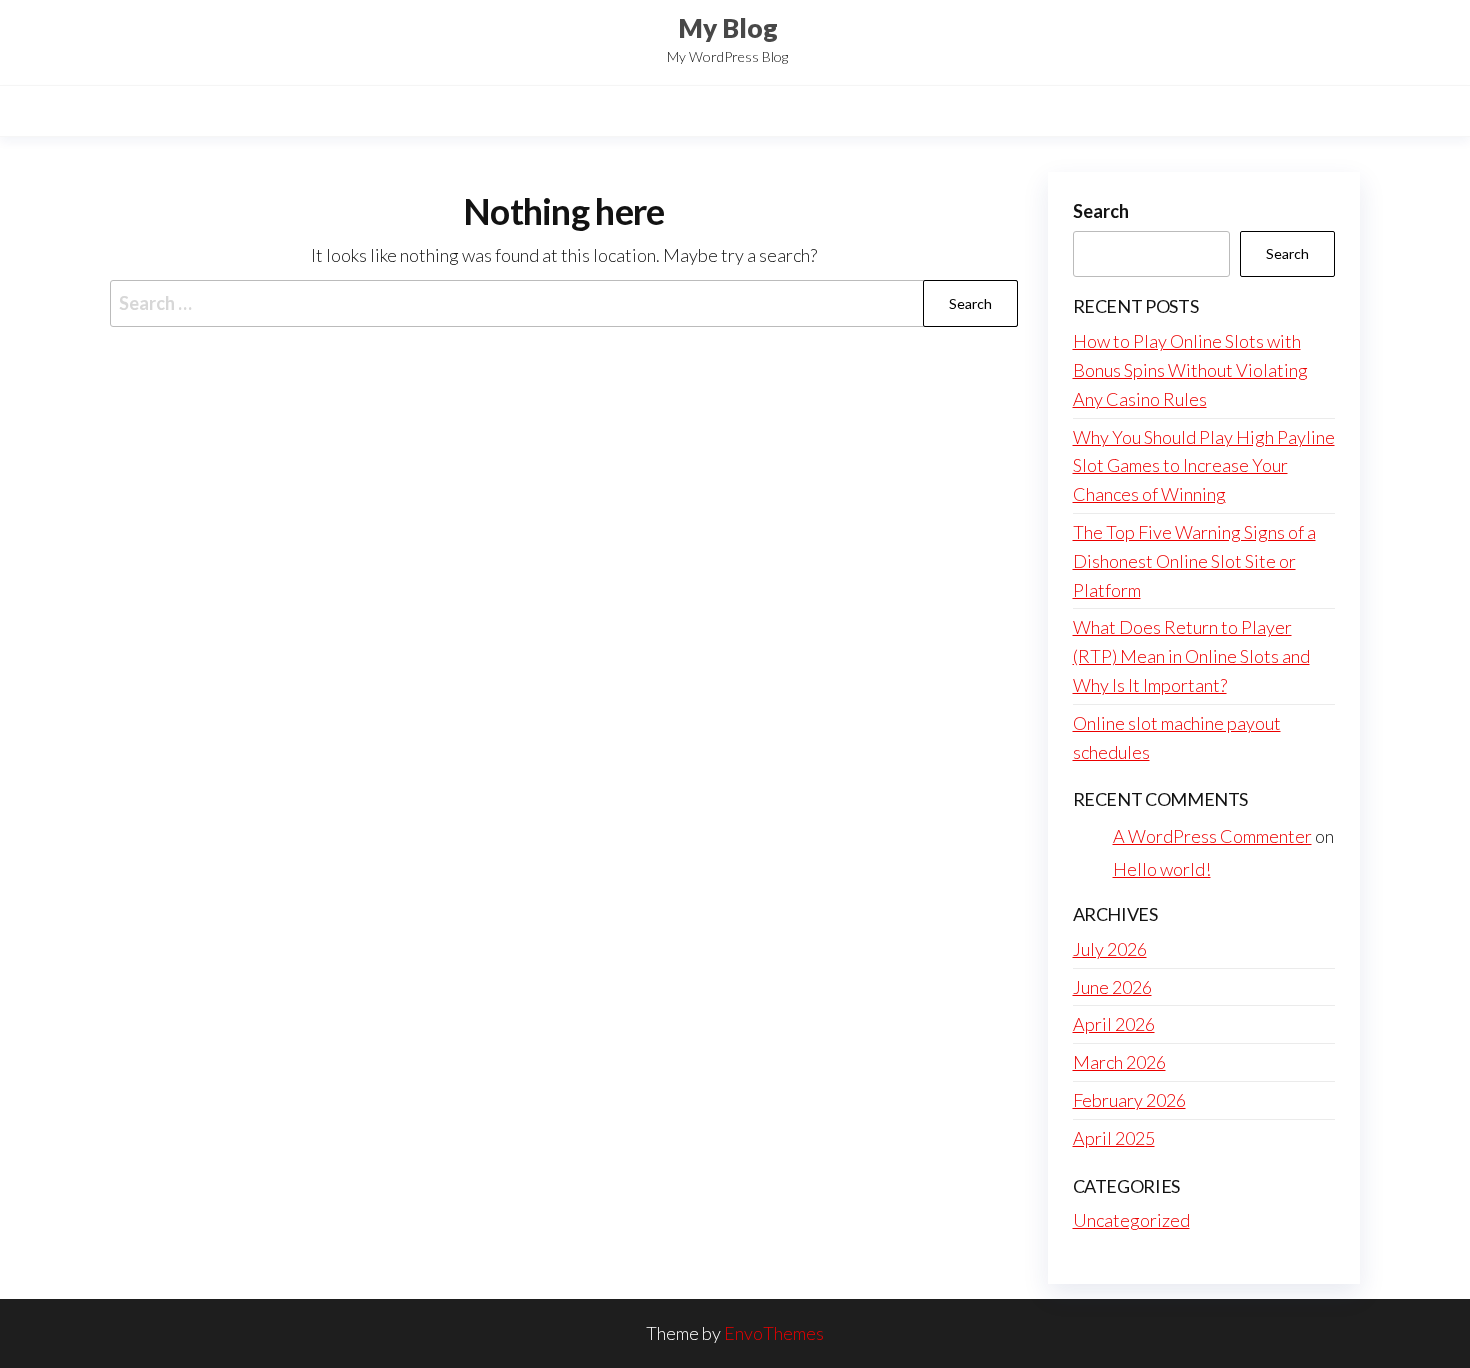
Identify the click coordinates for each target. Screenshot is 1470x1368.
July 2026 (1110, 949)
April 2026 (1114, 1024)
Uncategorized (1131, 1220)
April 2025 (1114, 1138)
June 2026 (1112, 987)
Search (1101, 211)
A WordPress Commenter (1212, 836)
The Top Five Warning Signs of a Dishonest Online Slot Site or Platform (1194, 561)
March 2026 (1119, 1062)
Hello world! (1162, 869)
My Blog (728, 28)
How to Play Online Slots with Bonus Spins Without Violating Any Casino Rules (1190, 370)
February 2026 (1129, 1100)
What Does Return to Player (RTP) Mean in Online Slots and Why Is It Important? (1191, 656)
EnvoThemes (774, 1333)
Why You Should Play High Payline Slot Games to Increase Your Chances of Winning (1204, 466)
